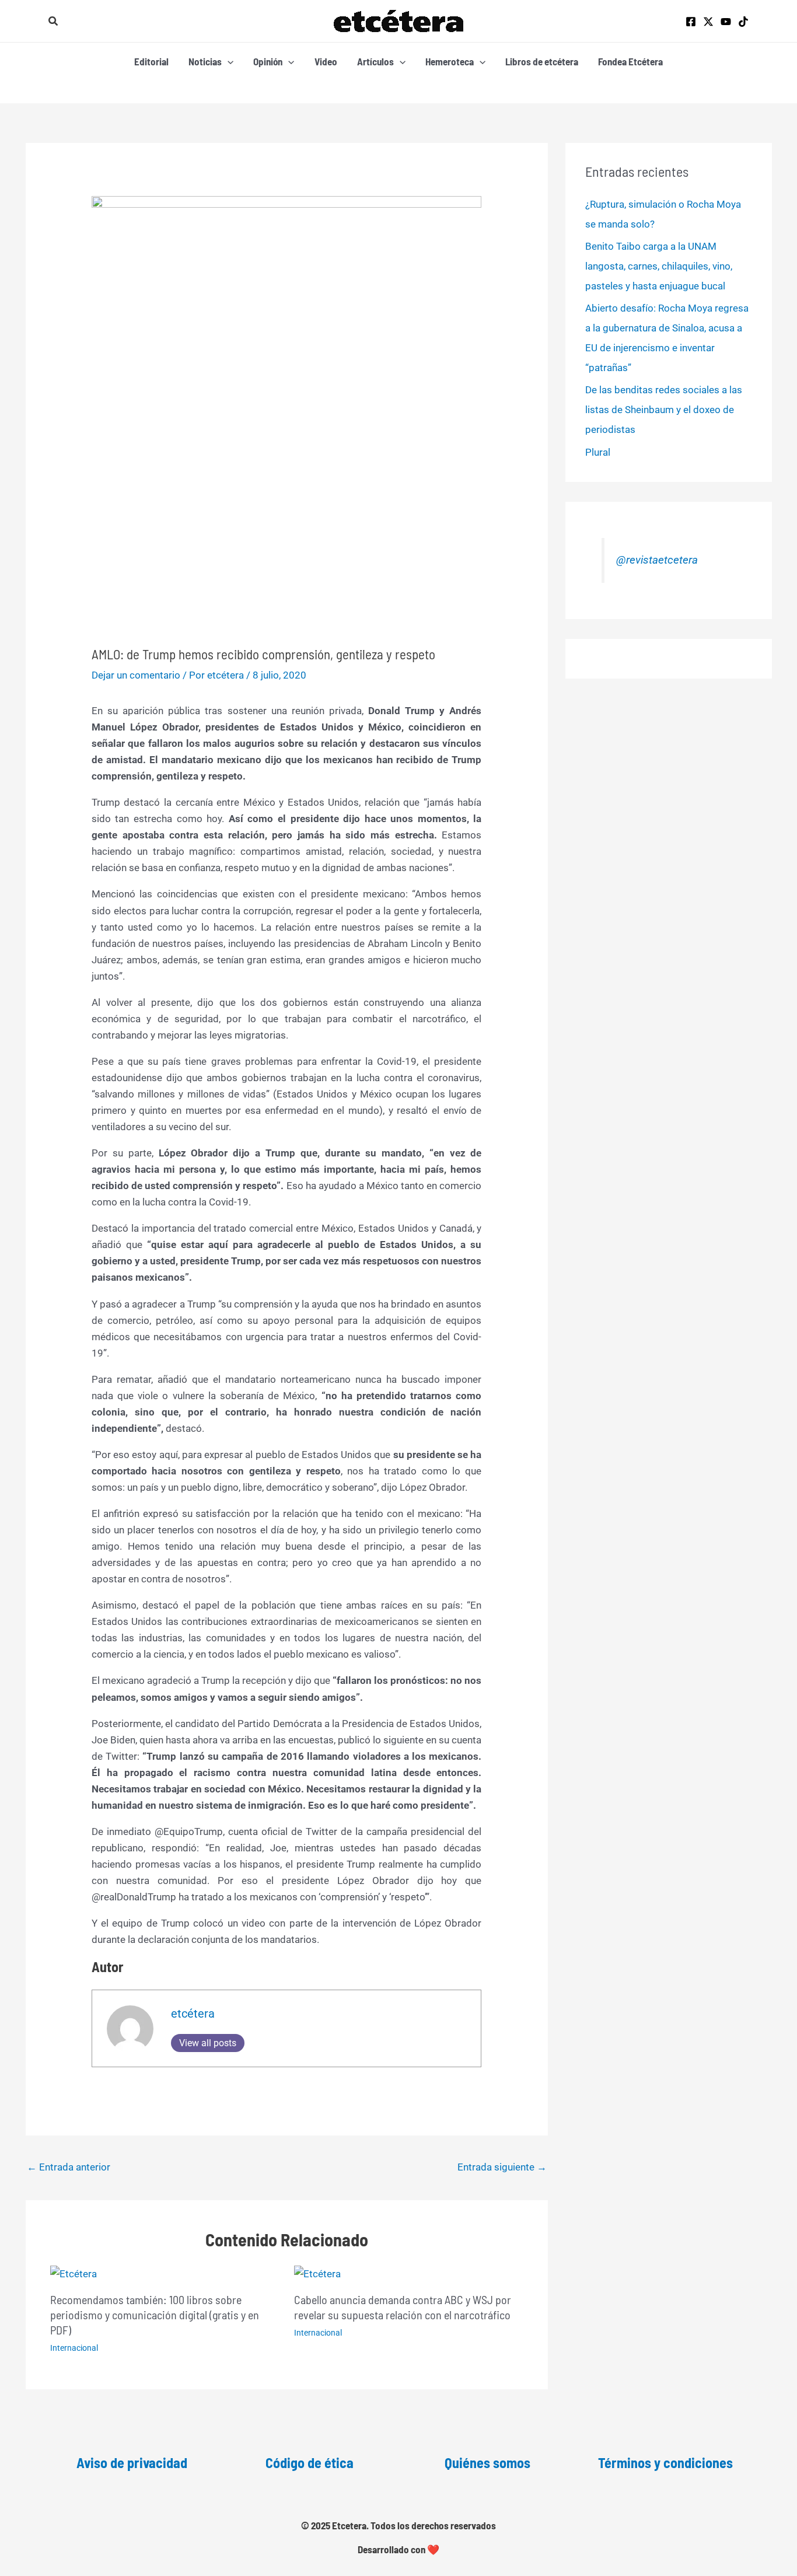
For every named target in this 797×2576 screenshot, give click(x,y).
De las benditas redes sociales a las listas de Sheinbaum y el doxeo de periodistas (664, 410)
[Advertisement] (287, 559)
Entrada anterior (69, 2167)
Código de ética (310, 2463)
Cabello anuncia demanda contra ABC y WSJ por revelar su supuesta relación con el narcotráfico (403, 2307)
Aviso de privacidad (132, 2463)
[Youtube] (726, 22)
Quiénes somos (487, 2463)
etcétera (193, 2014)
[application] (228, 61)
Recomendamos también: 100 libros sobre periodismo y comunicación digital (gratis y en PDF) (155, 2315)
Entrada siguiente (502, 2167)
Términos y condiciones (665, 2463)
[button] (54, 21)
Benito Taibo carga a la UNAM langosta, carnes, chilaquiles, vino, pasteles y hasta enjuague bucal (659, 266)
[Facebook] (691, 22)
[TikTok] (743, 22)
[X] (708, 22)
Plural (598, 452)
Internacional (74, 2348)
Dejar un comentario (136, 675)
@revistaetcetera (657, 560)
